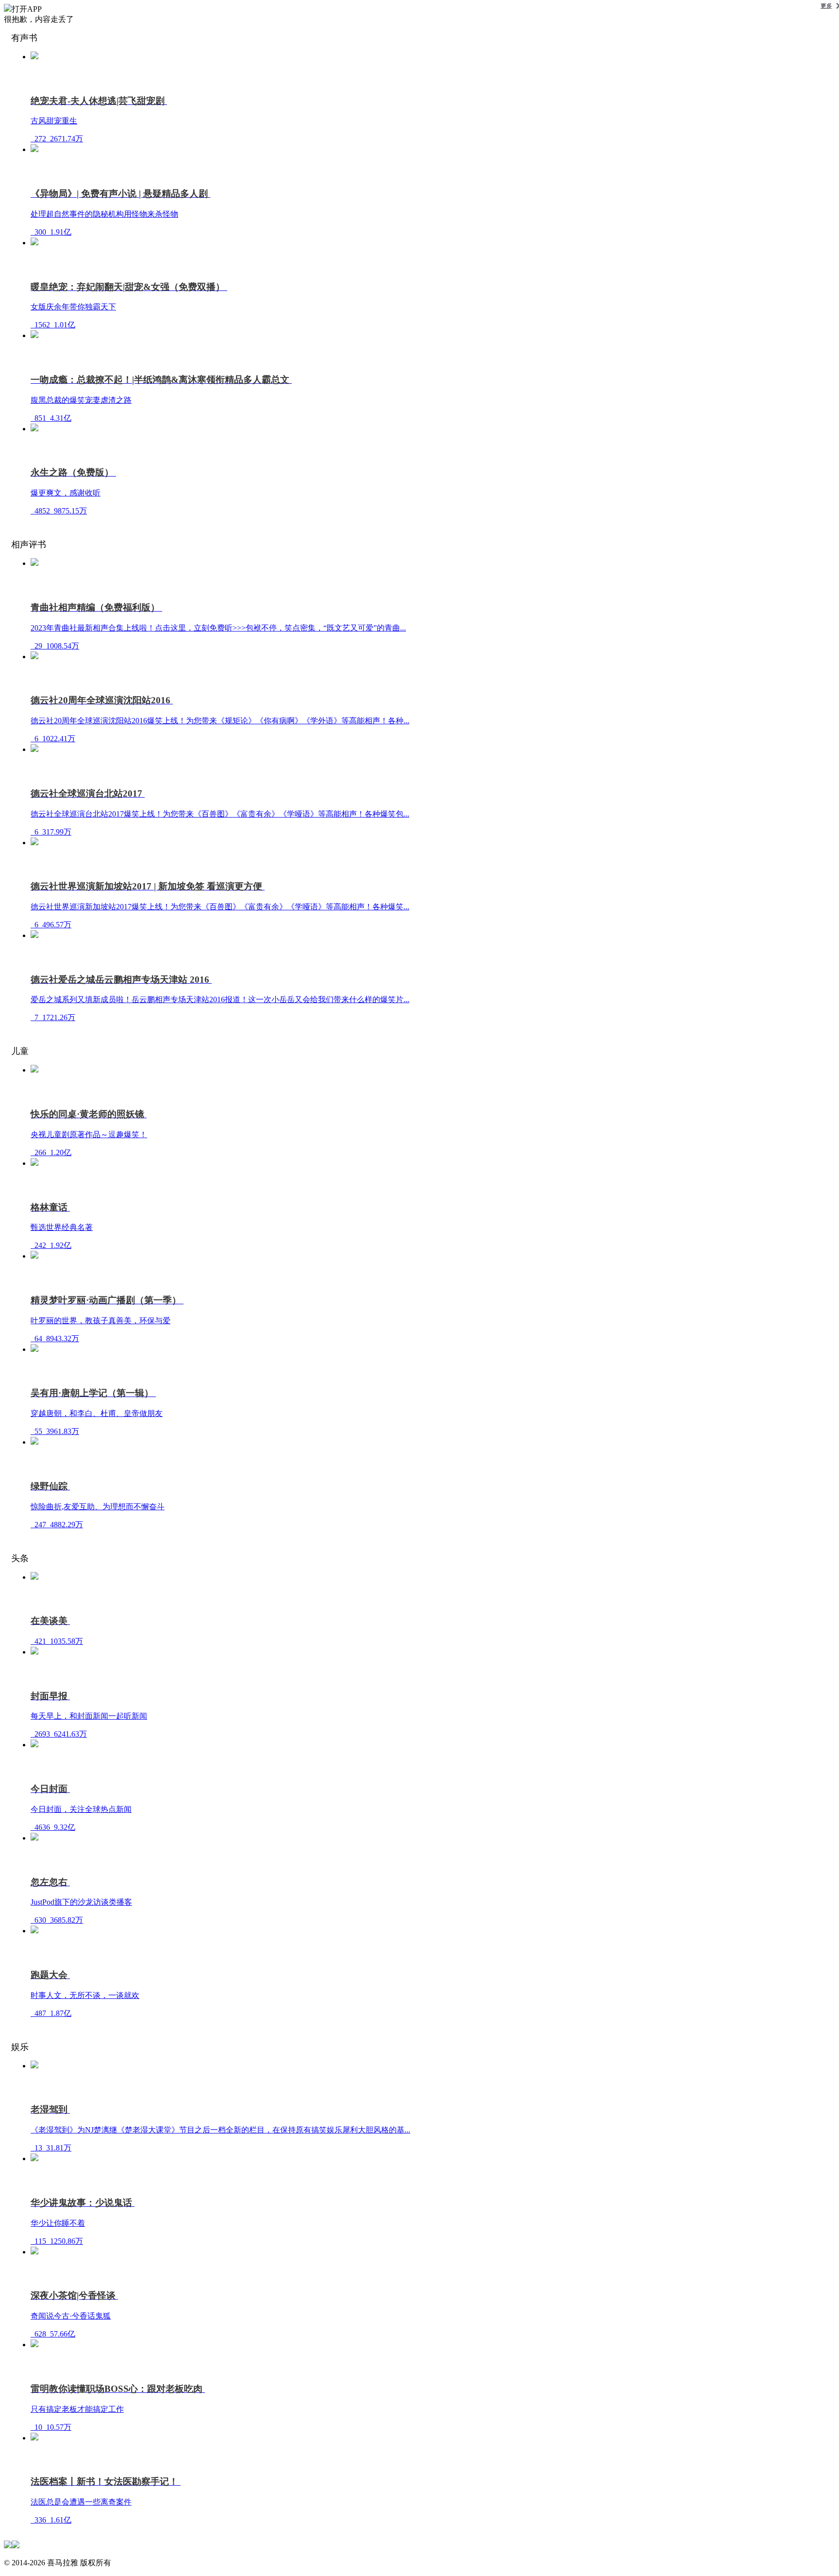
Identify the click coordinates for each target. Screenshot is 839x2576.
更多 (826, 6)
